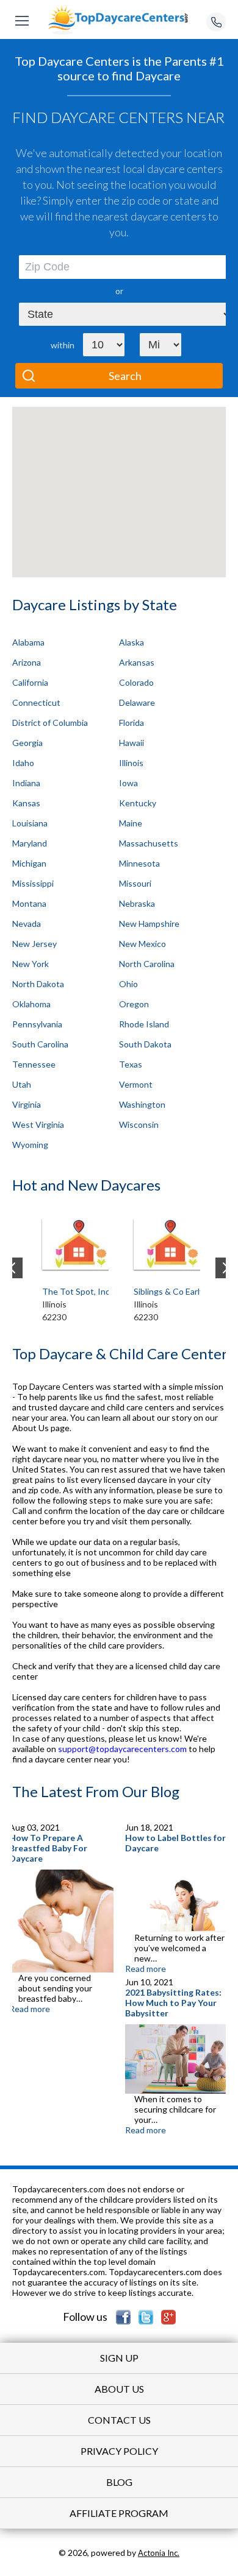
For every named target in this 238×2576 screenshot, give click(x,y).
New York (31, 964)
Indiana (26, 783)
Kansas (26, 803)
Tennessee (34, 1064)
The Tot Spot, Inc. (77, 1291)
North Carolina (147, 964)
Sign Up (119, 2358)
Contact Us (119, 2420)
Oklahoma (31, 1004)
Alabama (28, 642)
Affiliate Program (119, 2513)
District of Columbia (50, 723)
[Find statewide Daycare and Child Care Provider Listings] (119, 19)
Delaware (137, 702)
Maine (131, 823)
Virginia (27, 1104)
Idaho (23, 763)
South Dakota (145, 1044)
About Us (119, 2389)
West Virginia (38, 1124)
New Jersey (34, 944)
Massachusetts (149, 843)
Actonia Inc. (159, 2553)
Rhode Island (144, 1024)
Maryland (30, 843)
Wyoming (30, 1145)
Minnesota (139, 863)
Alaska (132, 642)
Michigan (29, 863)
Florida (132, 723)
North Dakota (38, 984)
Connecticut (36, 702)
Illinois (131, 763)
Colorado (136, 682)
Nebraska (137, 903)
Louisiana (30, 823)
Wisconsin (139, 1124)
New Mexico (142, 944)
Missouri (135, 883)
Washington (142, 1104)
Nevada (27, 924)
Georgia (27, 743)
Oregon (134, 1004)
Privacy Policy (119, 2451)
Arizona (27, 662)
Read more (30, 2009)
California (30, 682)
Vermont (136, 1084)
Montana (29, 903)
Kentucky (138, 803)
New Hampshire (149, 924)
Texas (131, 1064)
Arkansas (137, 662)
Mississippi (33, 883)
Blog (119, 2482)
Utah (22, 1084)
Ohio (128, 984)
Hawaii (132, 743)
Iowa (128, 783)
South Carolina (40, 1044)
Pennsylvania (37, 1024)
